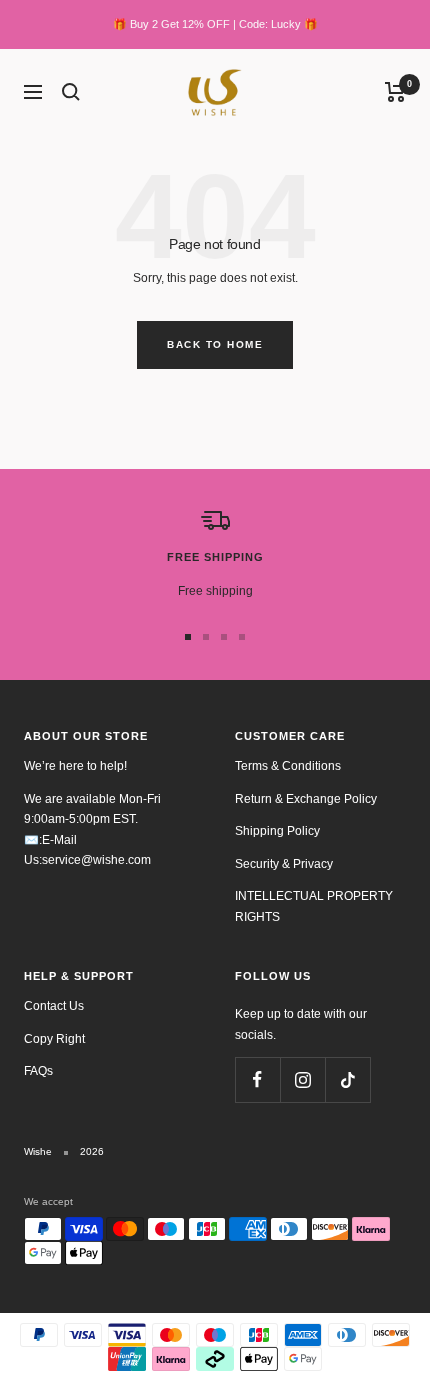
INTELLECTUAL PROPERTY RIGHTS (314, 906)
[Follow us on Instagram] (302, 1079)
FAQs (38, 1071)
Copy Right (54, 1039)
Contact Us (54, 1006)
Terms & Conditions (288, 766)
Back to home (215, 344)
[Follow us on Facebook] (257, 1079)
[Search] (71, 92)
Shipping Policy (277, 831)
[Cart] (395, 92)
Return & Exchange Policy (306, 799)
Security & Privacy (284, 864)
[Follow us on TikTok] (347, 1079)
